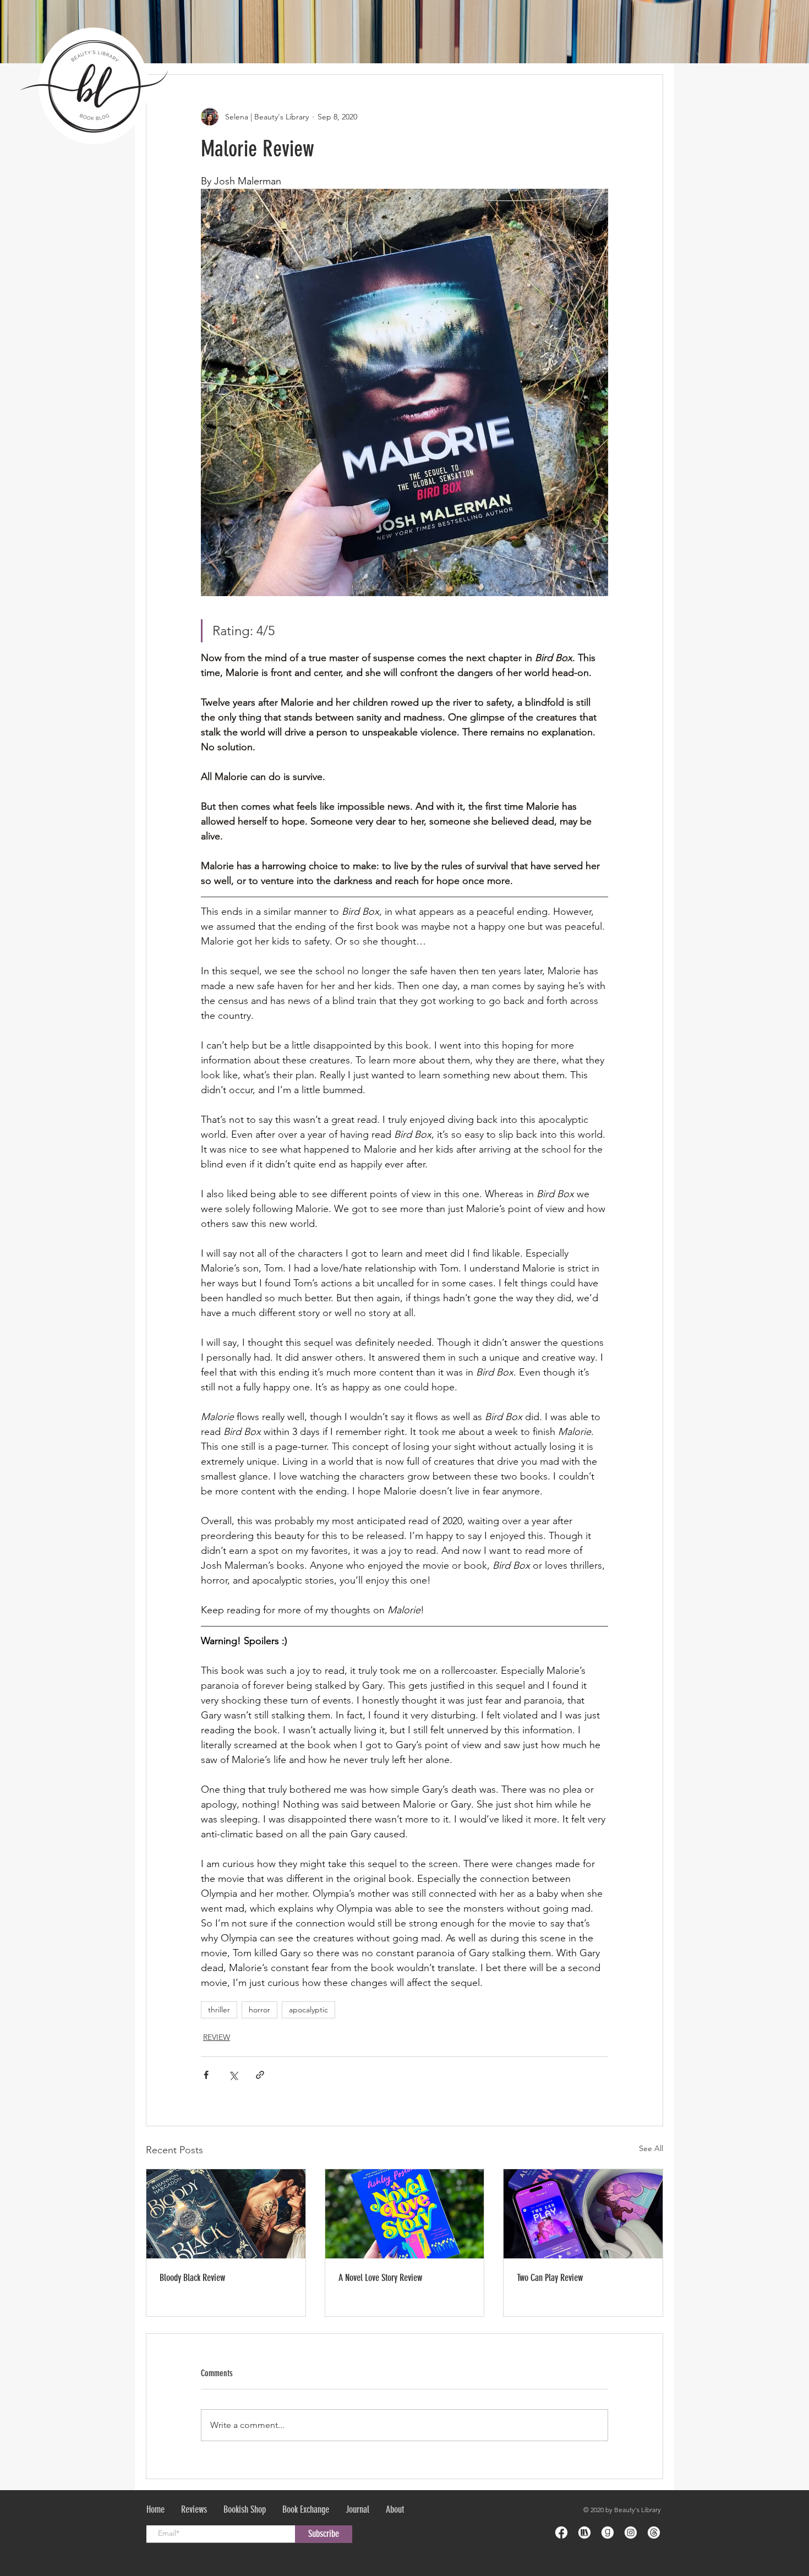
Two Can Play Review (550, 2278)
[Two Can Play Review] (583, 2214)
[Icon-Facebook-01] (561, 2533)
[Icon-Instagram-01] (631, 2533)
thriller (219, 2010)
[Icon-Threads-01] (654, 2533)
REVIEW (217, 2037)
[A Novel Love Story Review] (405, 2214)
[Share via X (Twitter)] (233, 2075)
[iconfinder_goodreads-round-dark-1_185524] (608, 2533)
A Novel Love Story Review (380, 2278)
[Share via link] (260, 2075)
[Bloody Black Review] (226, 2214)
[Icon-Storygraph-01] (584, 2533)
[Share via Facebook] (206, 2075)
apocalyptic (308, 2010)
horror (259, 2010)
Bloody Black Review (192, 2278)
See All (651, 2148)
